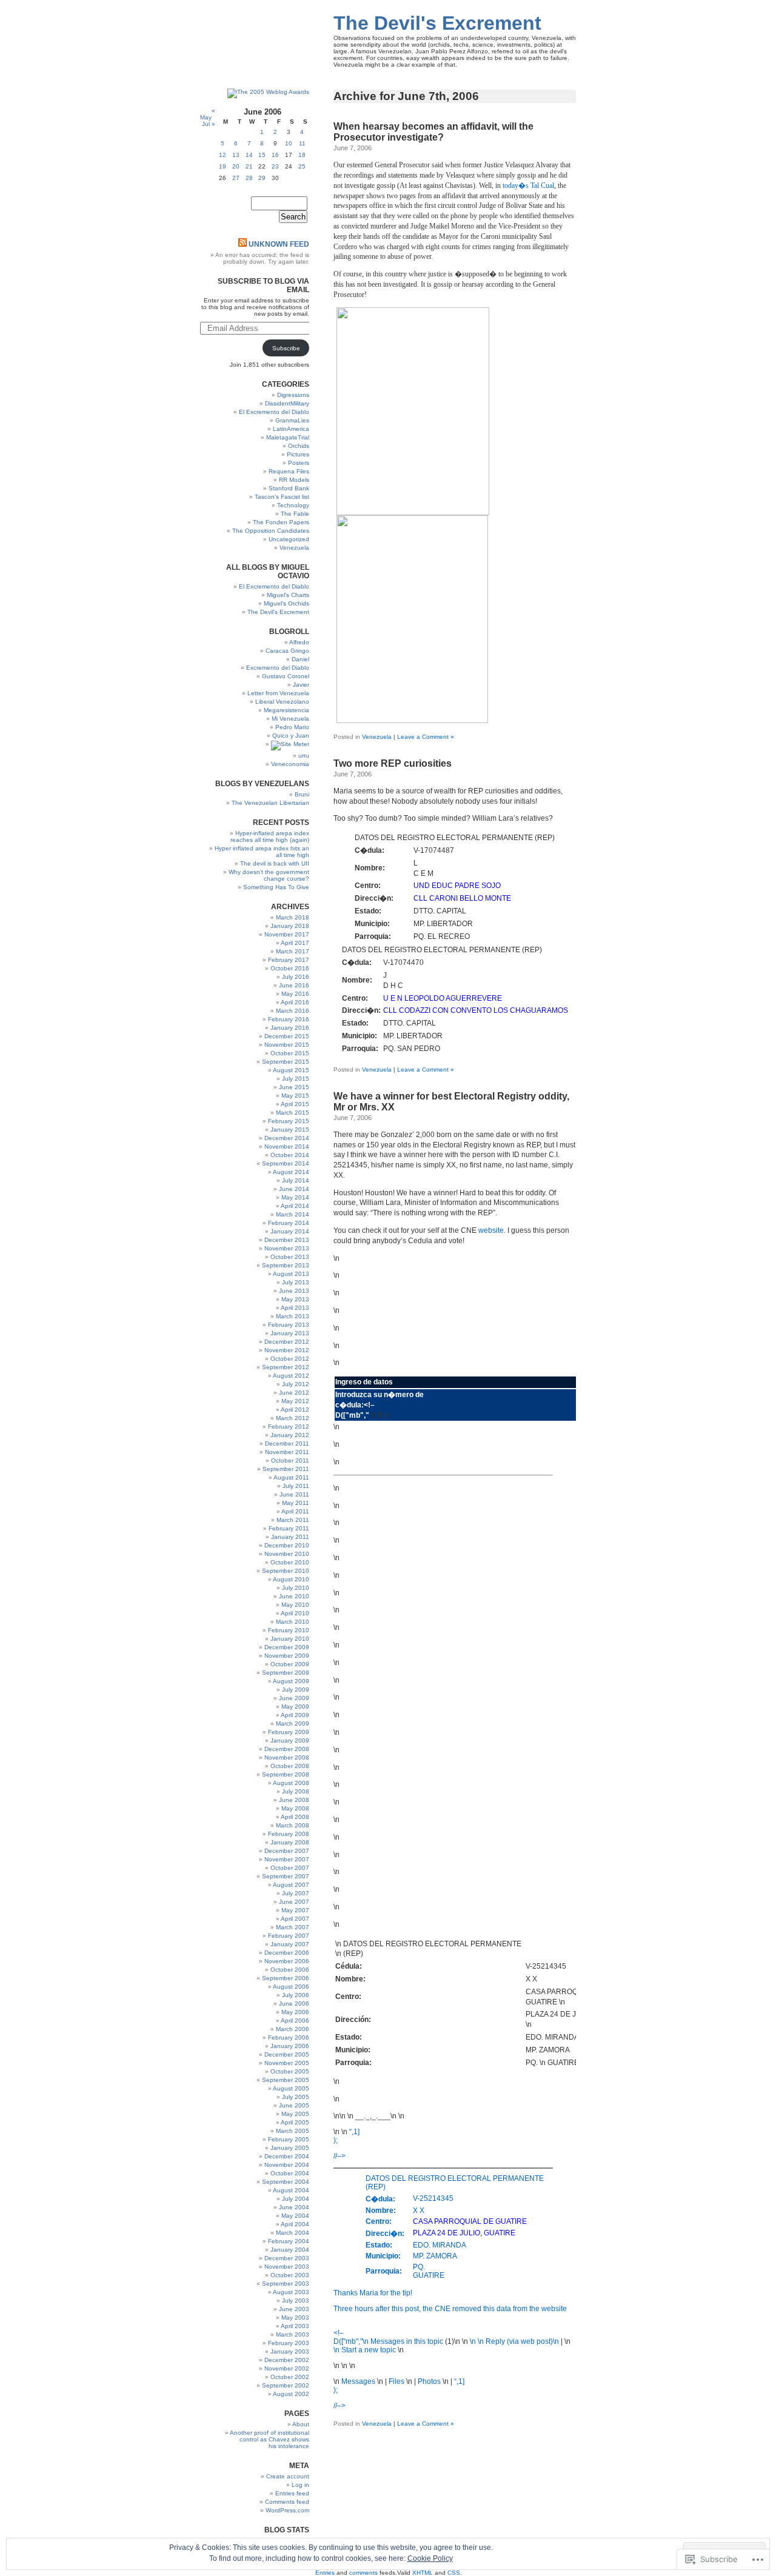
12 (222, 155)
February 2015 (289, 1121)
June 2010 (294, 1596)
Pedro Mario (292, 727)
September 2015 (286, 1062)
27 (236, 178)
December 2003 (287, 2258)
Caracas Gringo (287, 651)
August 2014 (291, 1172)
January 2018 (290, 926)
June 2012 (294, 1393)
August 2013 (291, 1274)
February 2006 (289, 2037)
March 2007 (293, 1927)
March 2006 (293, 2029)
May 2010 (295, 1605)
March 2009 (293, 1723)
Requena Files (289, 471)
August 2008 (291, 1783)
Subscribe (286, 348)
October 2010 (290, 1562)
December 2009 (287, 1647)
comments (363, 2573)
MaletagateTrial (288, 437)
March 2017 (293, 951)
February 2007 (289, 1936)
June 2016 (294, 985)
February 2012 (289, 1426)
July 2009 (296, 1690)
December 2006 (287, 1953)
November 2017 (287, 934)
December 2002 (287, 2360)
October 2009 (290, 1664)
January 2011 (290, 1537)
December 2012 (287, 1342)
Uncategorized (289, 539)
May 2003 (295, 2317)
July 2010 (296, 1588)
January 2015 (290, 1130)
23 (275, 166)
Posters (299, 463)
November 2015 (287, 1045)
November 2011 (287, 1452)
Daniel (300, 659)
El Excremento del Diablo (274, 412)
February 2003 (289, 2343)
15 (262, 155)
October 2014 (290, 1155)
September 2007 (286, 1876)
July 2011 (296, 1486)
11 (302, 143)
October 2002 (290, 2377)
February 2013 (289, 1325)
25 (302, 166)
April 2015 (295, 1104)
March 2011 (293, 1520)
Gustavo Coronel (286, 676)
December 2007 (287, 1851)
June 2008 (294, 1800)
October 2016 (290, 968)
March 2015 (293, 1113)
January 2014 (290, 1231)
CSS (454, 2573)
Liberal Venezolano (282, 702)
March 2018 (293, 917)
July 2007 (296, 1893)
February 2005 (289, 2139)
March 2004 (293, 2233)
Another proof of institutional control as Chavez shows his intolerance (269, 2439)
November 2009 (287, 1656)
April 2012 (295, 1410)
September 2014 (286, 1163)
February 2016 (289, 1019)
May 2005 (295, 2114)
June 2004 (294, 2207)
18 (302, 155)
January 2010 (290, 1639)
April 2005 (295, 2122)
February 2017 (289, 960)
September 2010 (286, 1571)
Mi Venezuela (290, 719)
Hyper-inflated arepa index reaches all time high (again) (270, 836)
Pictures (298, 454)
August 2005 (291, 2088)
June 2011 (294, 1494)
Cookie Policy (430, 2558)
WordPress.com (287, 2510)
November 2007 (287, 1859)
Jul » (209, 124)
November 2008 (287, 1757)
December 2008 (287, 1749)
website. (492, 1230)
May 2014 (295, 1197)
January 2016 (290, 1028)
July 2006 (296, 1995)
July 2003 (296, 2301)
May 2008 (295, 1808)
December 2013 (287, 1240)
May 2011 (296, 1503)
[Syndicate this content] (242, 244)
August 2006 (291, 1987)
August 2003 (291, 2292)
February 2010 (289, 1630)
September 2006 (286, 1978)
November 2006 (287, 1961)
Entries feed (292, 2493)
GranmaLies (292, 420)
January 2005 (290, 2148)
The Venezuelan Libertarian (270, 803)
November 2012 (287, 1350)
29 (262, 178)
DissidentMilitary (287, 403)
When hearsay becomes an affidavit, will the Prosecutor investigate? (433, 132)
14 (249, 155)
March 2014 (293, 1214)
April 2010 (295, 1613)
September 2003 (286, 2284)
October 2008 (290, 1766)
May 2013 (295, 1299)
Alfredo (299, 642)
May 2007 (295, 1910)
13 (236, 155)
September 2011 (286, 1469)
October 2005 (290, 2071)
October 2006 (290, 1970)
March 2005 (293, 2131)
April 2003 (295, 2326)
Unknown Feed (279, 244)
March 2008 (293, 1825)
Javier (301, 685)
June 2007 (294, 1902)
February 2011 (289, 1528)
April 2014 (295, 1206)
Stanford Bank (289, 488)
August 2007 (291, 1885)
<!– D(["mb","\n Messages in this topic (389, 2337)
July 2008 (296, 1791)
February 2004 (289, 2241)
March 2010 (293, 1622)
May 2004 (295, 2216)
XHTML (423, 2573)
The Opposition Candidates (271, 531)
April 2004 (295, 2224)
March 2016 (293, 1011)
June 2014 (294, 1189)
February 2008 (289, 1834)
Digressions (293, 395)
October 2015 (290, 1053)
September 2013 (286, 1265)
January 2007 (290, 1944)
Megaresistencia (286, 710)
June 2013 (294, 1291)
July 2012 (296, 1384)
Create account (288, 2476)
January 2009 (290, 1740)
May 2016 (295, 994)
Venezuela (377, 737)
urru (304, 756)
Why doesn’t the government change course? (269, 875)
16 (275, 155)
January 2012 (290, 1435)
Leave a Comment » (426, 737)
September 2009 (286, 1673)
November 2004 (287, 2165)
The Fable (295, 514)
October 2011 (290, 1460)
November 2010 (287, 1554)
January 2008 (290, 1842)
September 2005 (286, 2080)
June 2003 (294, 2309)
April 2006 (295, 2020)
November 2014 (287, 1146)
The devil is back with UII (275, 863)
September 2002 (286, 2385)
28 (249, 178)
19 (222, 166)
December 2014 (287, 1138)
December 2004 (287, 2156)
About (301, 2424)
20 (236, 166)
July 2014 (296, 1180)
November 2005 (287, 2063)
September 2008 (286, 1774)
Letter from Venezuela (278, 693)
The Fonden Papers (281, 522)
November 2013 (287, 1248)
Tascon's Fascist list (282, 497)
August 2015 (291, 1070)
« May (208, 114)
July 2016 (296, 977)
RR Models (294, 480)
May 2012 (295, 1401)
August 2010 (291, 1579)
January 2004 (290, 2250)
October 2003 (290, 2275)
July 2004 (296, 2199)
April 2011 (295, 1511)
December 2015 (287, 1036)
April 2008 (295, 1817)
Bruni (302, 794)
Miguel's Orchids (286, 603)
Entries (325, 2573)
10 (289, 143)
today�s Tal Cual (528, 185)
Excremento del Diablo (278, 668)
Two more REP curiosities (393, 763)
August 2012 (291, 1376)
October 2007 (290, 1868)
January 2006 (290, 2046)
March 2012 (293, 1418)
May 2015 (295, 1096)
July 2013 (296, 1282)
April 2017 (295, 943)
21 (249, 166)
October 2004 (290, 2173)
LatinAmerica (291, 429)
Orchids (299, 446)
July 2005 (296, 2097)
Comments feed (287, 2502)
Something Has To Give (276, 887)
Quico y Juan (291, 736)
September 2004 (286, 2182)
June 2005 (294, 2105)
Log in (300, 2485)
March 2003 (293, 2334)
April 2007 (295, 1919)
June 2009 (294, 1698)
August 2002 (291, 2394)
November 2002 (287, 2368)
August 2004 (291, 2190)
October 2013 (290, 1257)
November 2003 (287, 2267)
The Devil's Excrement (437, 23)
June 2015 (294, 1087)
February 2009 (289, 1732)
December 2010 (287, 1545)
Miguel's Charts (288, 595)
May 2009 (295, 1707)
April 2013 (295, 1308)
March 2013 (293, 1316)
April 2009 (295, 1715)
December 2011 (287, 1443)
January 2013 (290, 1333)
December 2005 (287, 2054)
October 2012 (290, 1359)
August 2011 (291, 1477)
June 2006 (294, 2004)
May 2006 (295, 2012)
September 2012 (286, 1367)
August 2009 (291, 1681)
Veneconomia (290, 764)
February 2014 (289, 1223)
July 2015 (296, 1079)
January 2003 (290, 2351)
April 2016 (295, 1002)
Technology (293, 505)
